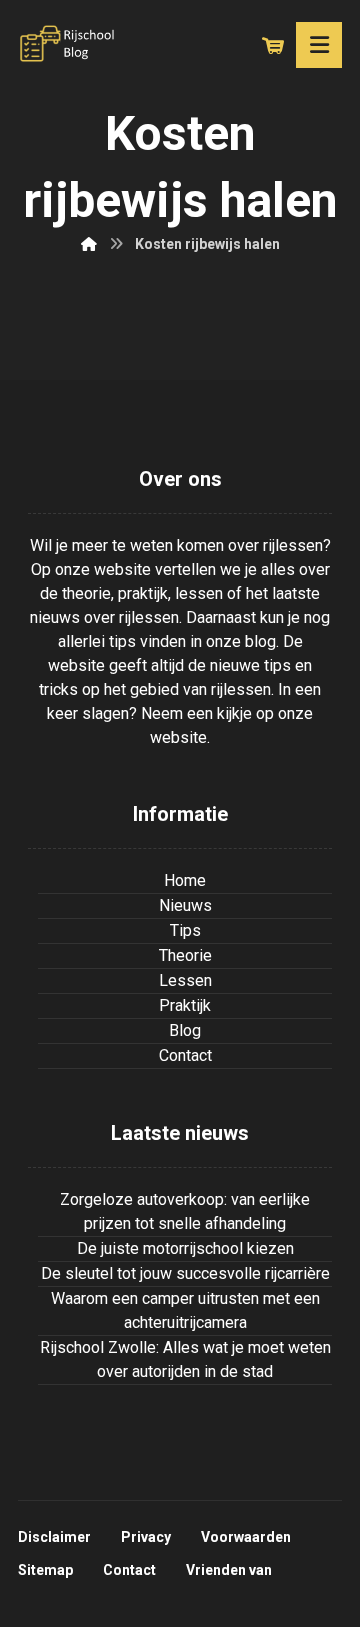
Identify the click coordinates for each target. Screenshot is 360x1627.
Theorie (185, 955)
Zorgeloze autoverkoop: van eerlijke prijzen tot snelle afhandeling (185, 1211)
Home (185, 880)
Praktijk (185, 1005)
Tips (185, 930)
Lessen (185, 980)
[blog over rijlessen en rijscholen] (68, 44)
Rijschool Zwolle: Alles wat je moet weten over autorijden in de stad (185, 1359)
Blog (185, 1030)
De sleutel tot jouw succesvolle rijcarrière (185, 1273)
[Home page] (89, 244)
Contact (185, 1055)
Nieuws (185, 905)
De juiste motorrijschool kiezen (185, 1248)
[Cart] (273, 43)
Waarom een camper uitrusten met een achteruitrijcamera (185, 1310)
